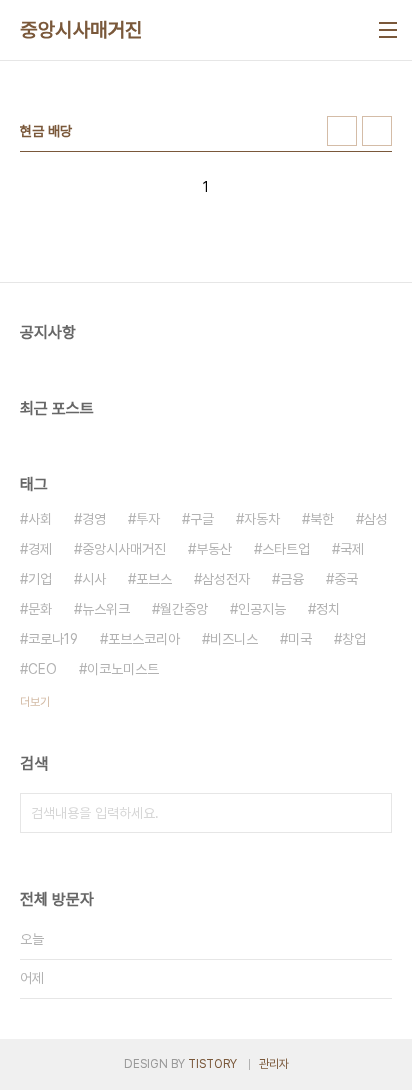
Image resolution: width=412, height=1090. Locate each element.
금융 (292, 579)
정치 (328, 609)
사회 (40, 519)
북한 (322, 519)
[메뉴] (388, 30)
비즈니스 (234, 639)
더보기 (35, 702)
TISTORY (212, 1064)
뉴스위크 (106, 609)
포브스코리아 (144, 639)
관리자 (274, 1064)
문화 (40, 609)
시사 (94, 579)
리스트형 (377, 131)
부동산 (214, 549)
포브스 (154, 579)
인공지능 (262, 609)
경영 (94, 519)
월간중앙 (184, 609)
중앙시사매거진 (81, 30)
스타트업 (286, 549)
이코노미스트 (123, 669)
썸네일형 (342, 131)
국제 (352, 549)
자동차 (262, 519)
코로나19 (53, 639)
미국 (300, 639)
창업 (354, 639)
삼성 (376, 519)
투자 (148, 519)
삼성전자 (226, 579)
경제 (40, 549)
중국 (346, 579)
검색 (372, 813)
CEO (42, 669)
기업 (40, 579)
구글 (202, 519)
